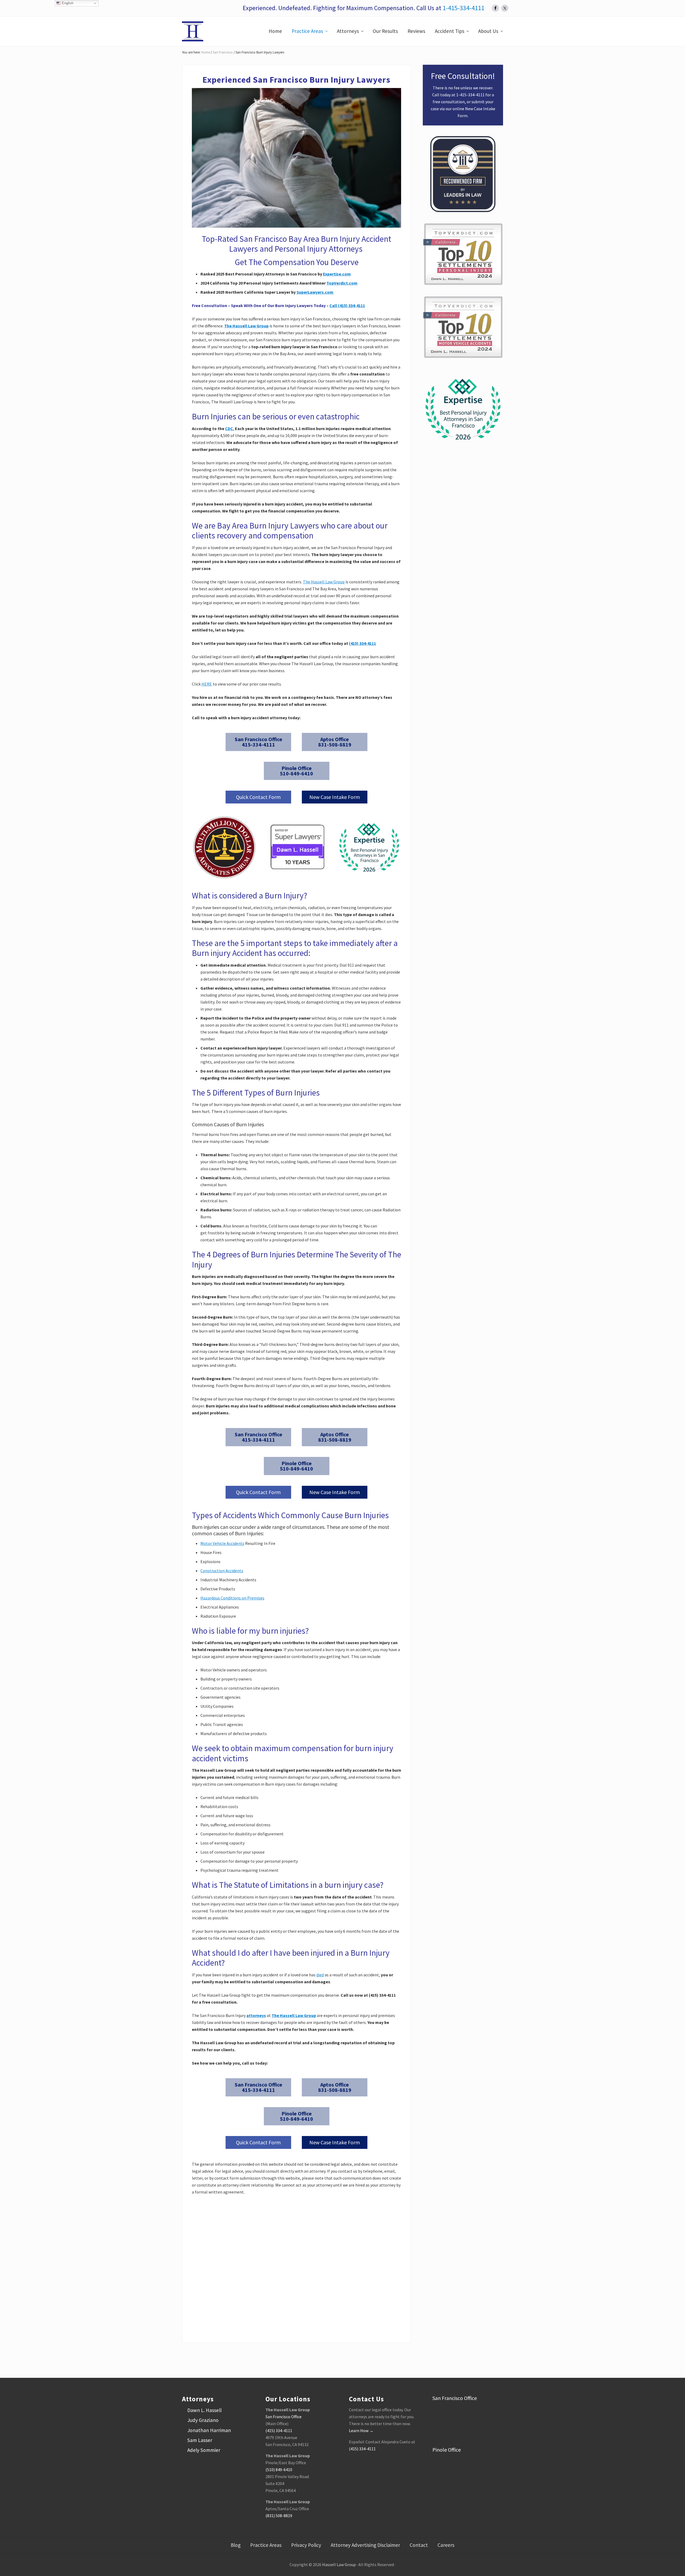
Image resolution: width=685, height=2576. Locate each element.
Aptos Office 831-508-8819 (335, 742)
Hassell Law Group (339, 2564)
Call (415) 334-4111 (347, 305)
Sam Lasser (200, 2440)
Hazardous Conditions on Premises (232, 1598)
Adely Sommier (204, 2450)
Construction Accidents (222, 1571)
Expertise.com (337, 274)
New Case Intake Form (335, 797)
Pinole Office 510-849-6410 (296, 771)
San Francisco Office (283, 2417)
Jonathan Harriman (209, 2430)
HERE (207, 684)
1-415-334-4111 (463, 8)
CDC (229, 428)
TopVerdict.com (342, 283)
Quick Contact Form (258, 797)
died (320, 1975)
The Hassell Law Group (246, 326)
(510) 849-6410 (279, 2470)
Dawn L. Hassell (204, 2410)
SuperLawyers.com (315, 292)
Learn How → (361, 2430)
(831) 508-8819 (279, 2516)
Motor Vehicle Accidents (222, 1543)
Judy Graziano (203, 2420)
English (67, 3)
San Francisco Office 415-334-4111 (258, 742)
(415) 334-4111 (362, 643)
